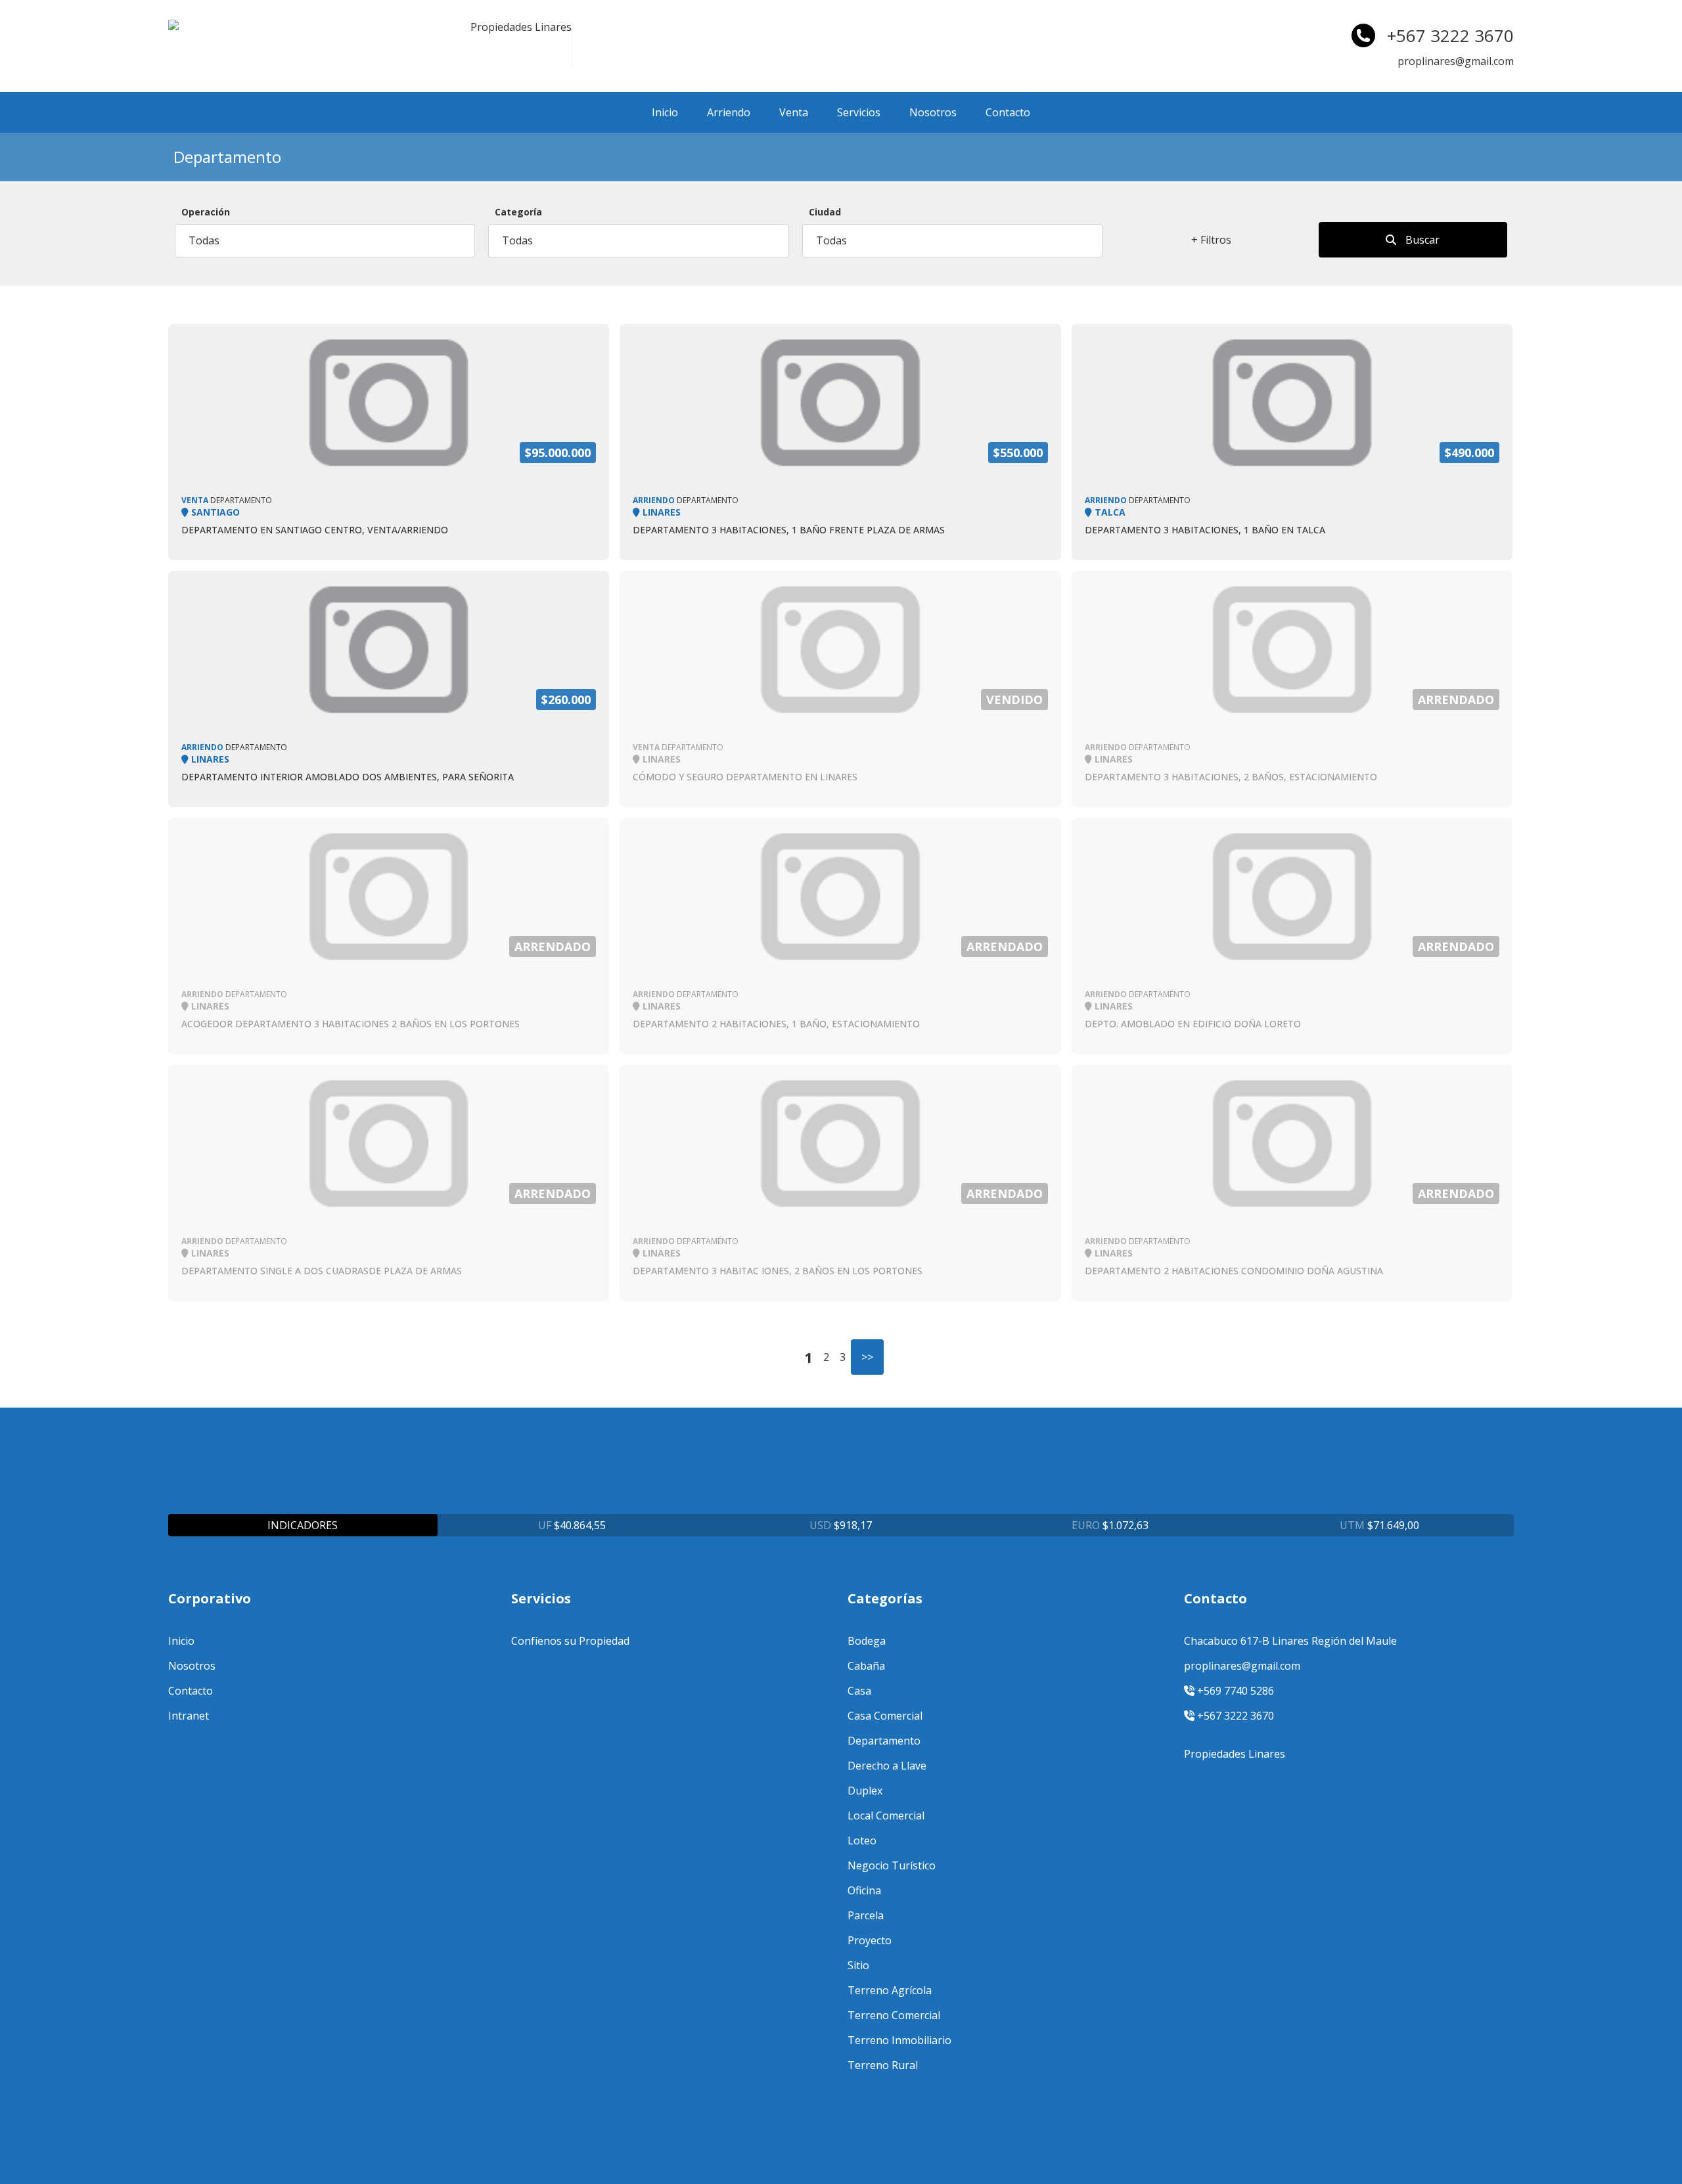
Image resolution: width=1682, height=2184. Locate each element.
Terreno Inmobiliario (899, 2040)
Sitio (858, 1965)
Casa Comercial (885, 1716)
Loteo (862, 1840)
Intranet (189, 1716)
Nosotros (933, 112)
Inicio (665, 112)
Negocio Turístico (892, 1865)
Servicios (859, 112)
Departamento (884, 1741)
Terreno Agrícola (890, 1990)
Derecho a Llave (887, 1766)
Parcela (866, 1915)
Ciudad (825, 212)
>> (867, 1357)
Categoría (518, 212)
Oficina (864, 1890)
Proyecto (870, 1940)
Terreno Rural (883, 2065)
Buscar (1421, 240)
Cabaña (866, 1666)
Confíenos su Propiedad (570, 1641)
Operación (206, 212)
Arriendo (729, 112)
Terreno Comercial (894, 2015)
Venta (794, 112)
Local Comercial (886, 1816)
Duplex (865, 1791)
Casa (859, 1691)
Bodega (867, 1641)
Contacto (1008, 112)
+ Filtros (1211, 240)
